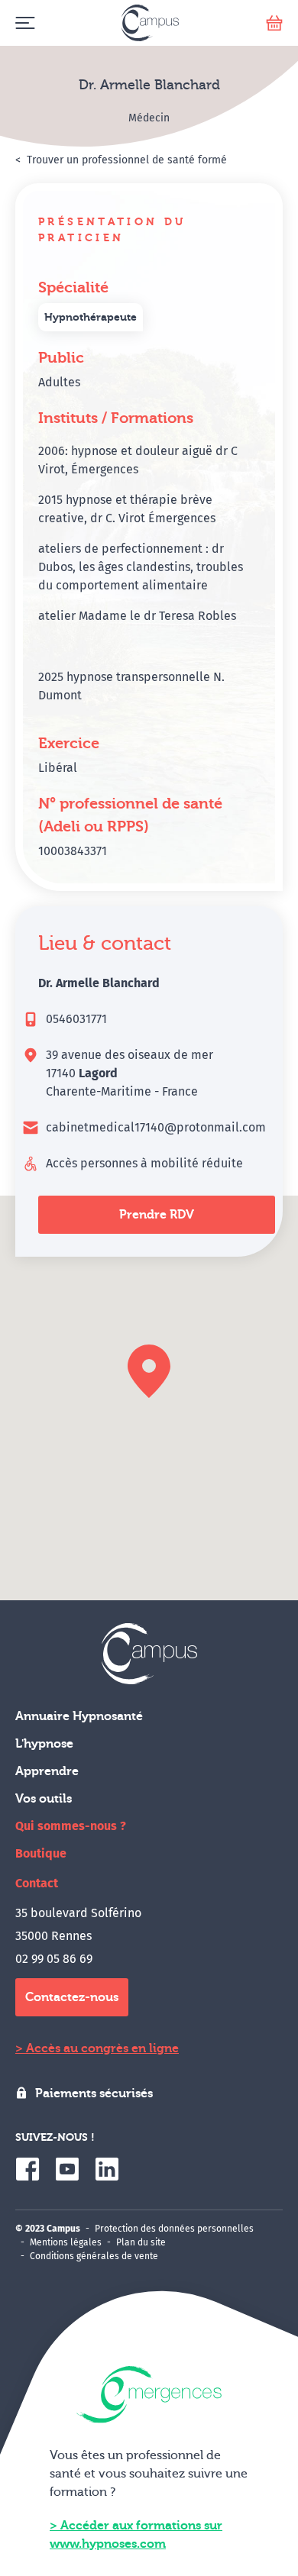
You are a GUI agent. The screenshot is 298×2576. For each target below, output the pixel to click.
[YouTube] (67, 2169)
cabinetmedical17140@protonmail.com (156, 1127)
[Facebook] (28, 2169)
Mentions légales (66, 2242)
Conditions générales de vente (94, 2256)
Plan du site (141, 2242)
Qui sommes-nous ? (71, 1826)
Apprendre (47, 1771)
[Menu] (25, 23)
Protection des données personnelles (174, 2229)
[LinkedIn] (107, 2169)
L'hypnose (44, 1744)
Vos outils (44, 1799)
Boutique (41, 1853)
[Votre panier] (274, 23)
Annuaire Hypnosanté (79, 1716)
